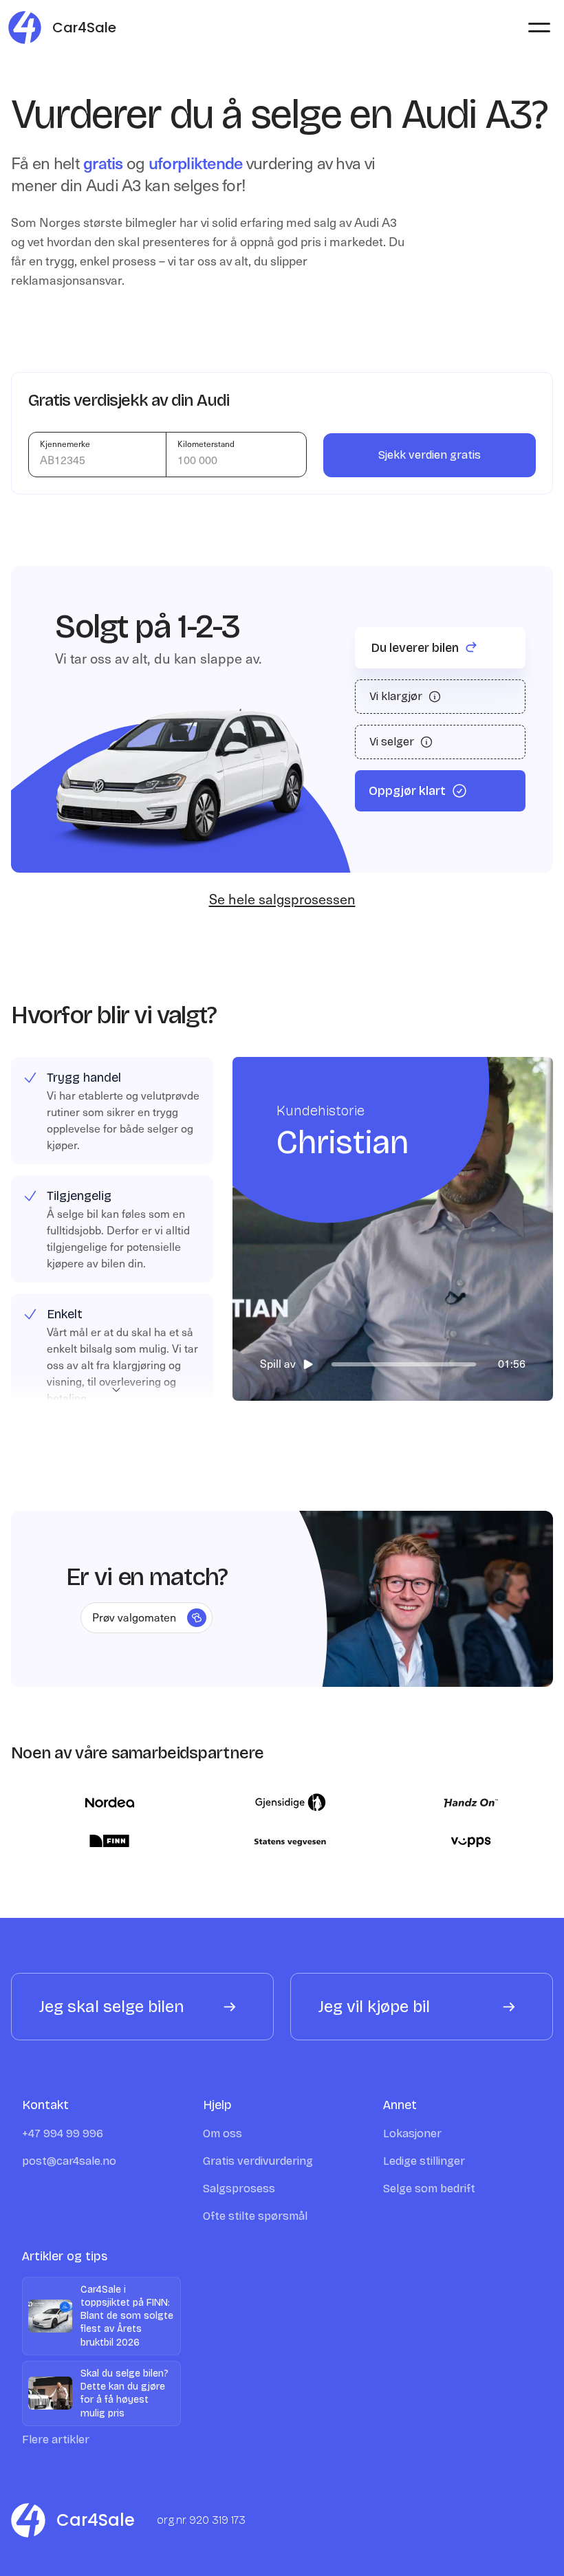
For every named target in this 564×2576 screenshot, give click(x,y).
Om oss (223, 2133)
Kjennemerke (65, 444)
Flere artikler (56, 2439)
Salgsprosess (239, 2188)
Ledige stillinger (424, 2161)
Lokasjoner (412, 2133)
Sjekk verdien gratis (430, 455)
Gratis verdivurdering (258, 2161)
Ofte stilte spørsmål (255, 2216)
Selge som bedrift (429, 2188)
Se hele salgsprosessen (282, 899)
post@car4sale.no (69, 2161)
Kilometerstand (206, 444)
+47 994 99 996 (63, 2133)
